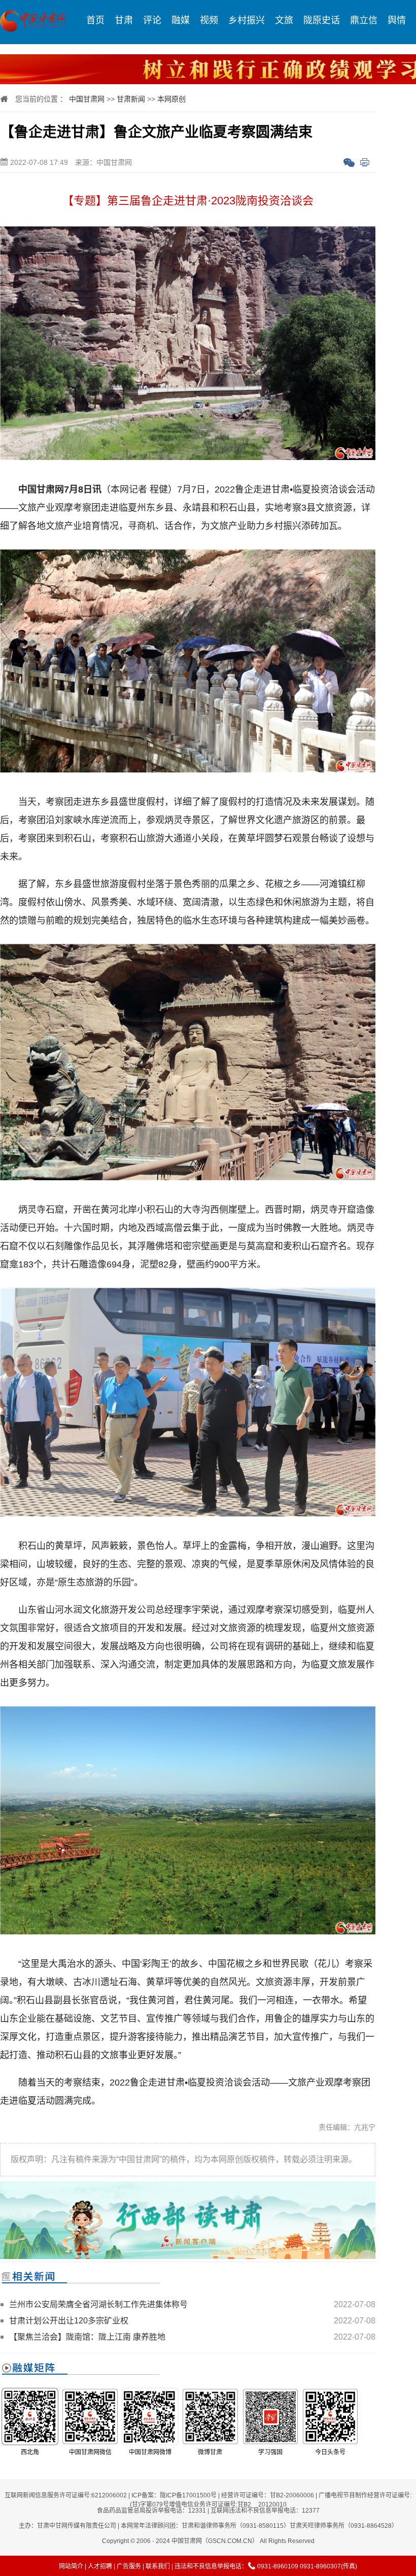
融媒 (181, 20)
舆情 (397, 20)
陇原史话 (322, 20)
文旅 (284, 20)
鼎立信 (364, 20)
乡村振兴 (247, 20)
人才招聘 (100, 2566)
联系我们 (158, 2566)
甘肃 (124, 20)
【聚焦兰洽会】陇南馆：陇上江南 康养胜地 (87, 2337)
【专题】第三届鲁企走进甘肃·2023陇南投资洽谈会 (188, 201)
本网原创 (171, 99)
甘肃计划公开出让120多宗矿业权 (69, 2321)
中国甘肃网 (87, 99)
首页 (95, 20)
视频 (209, 20)
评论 (152, 20)
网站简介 (71, 2566)
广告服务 (129, 2566)
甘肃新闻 (131, 99)
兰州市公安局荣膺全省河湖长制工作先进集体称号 (98, 2304)
